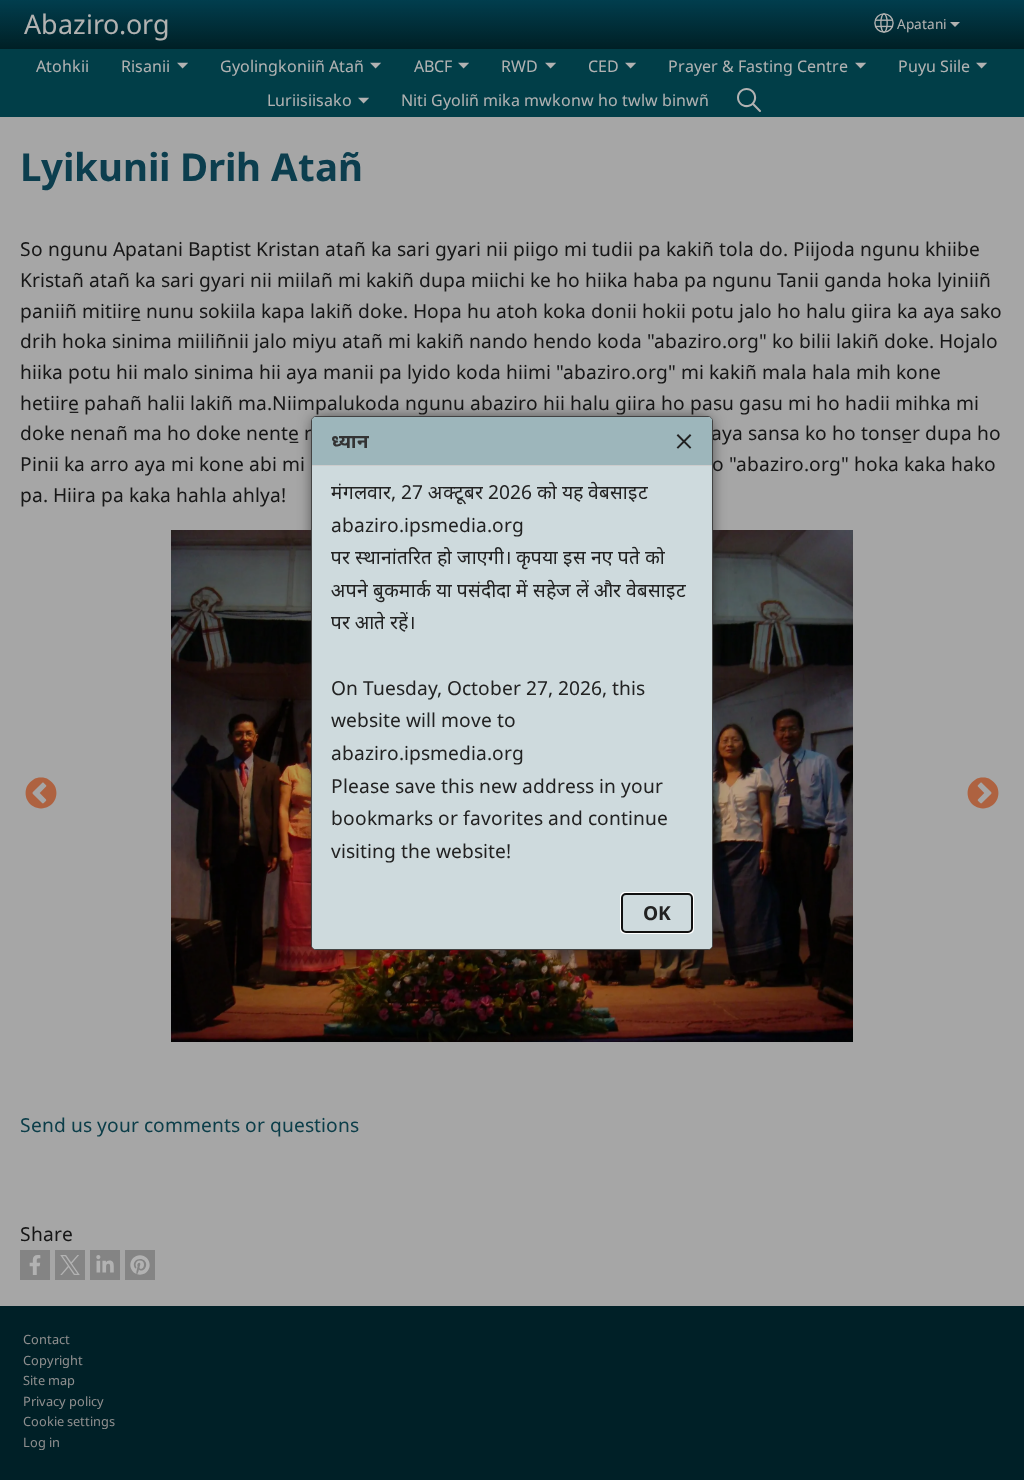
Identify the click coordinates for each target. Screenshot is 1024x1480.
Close (684, 441)
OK (657, 912)
